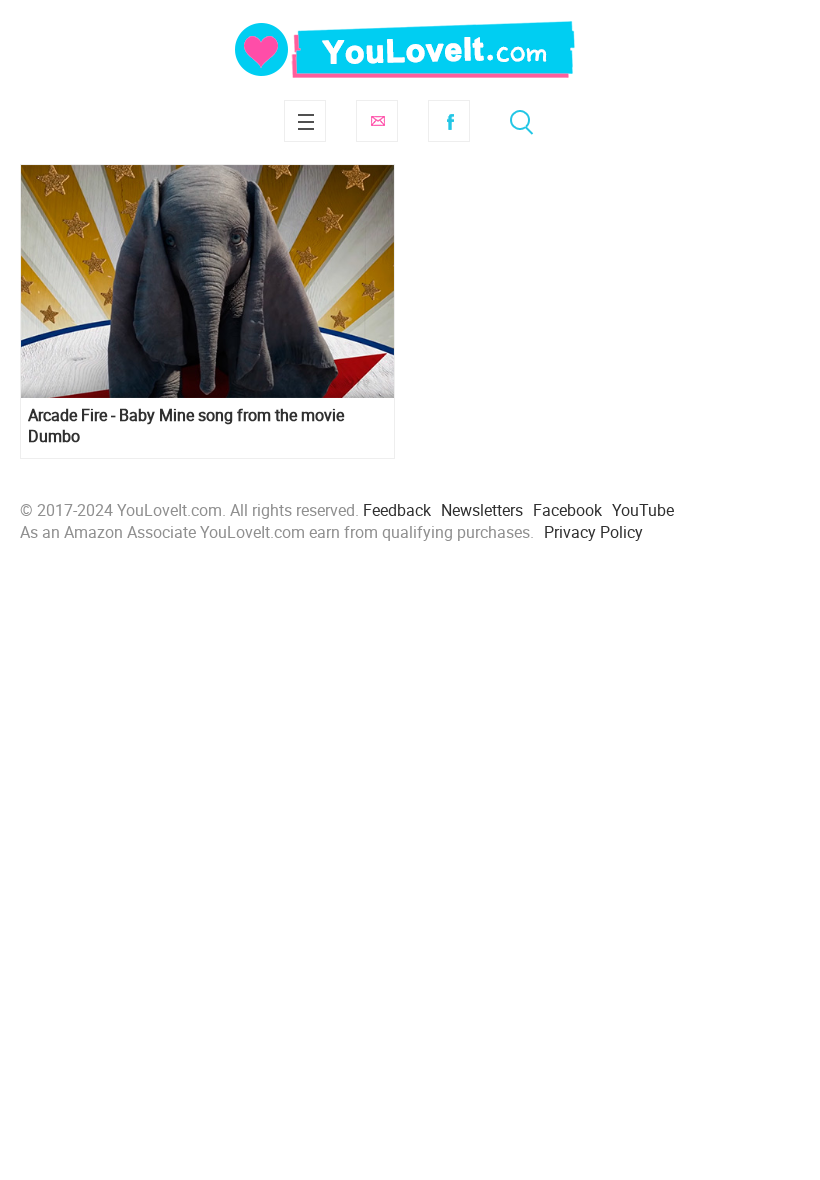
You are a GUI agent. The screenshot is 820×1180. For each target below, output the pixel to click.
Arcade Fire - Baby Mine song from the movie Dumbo (186, 426)
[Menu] (305, 121)
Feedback (397, 510)
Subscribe (377, 121)
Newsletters (482, 510)
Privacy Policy (593, 532)
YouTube (643, 510)
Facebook (449, 121)
